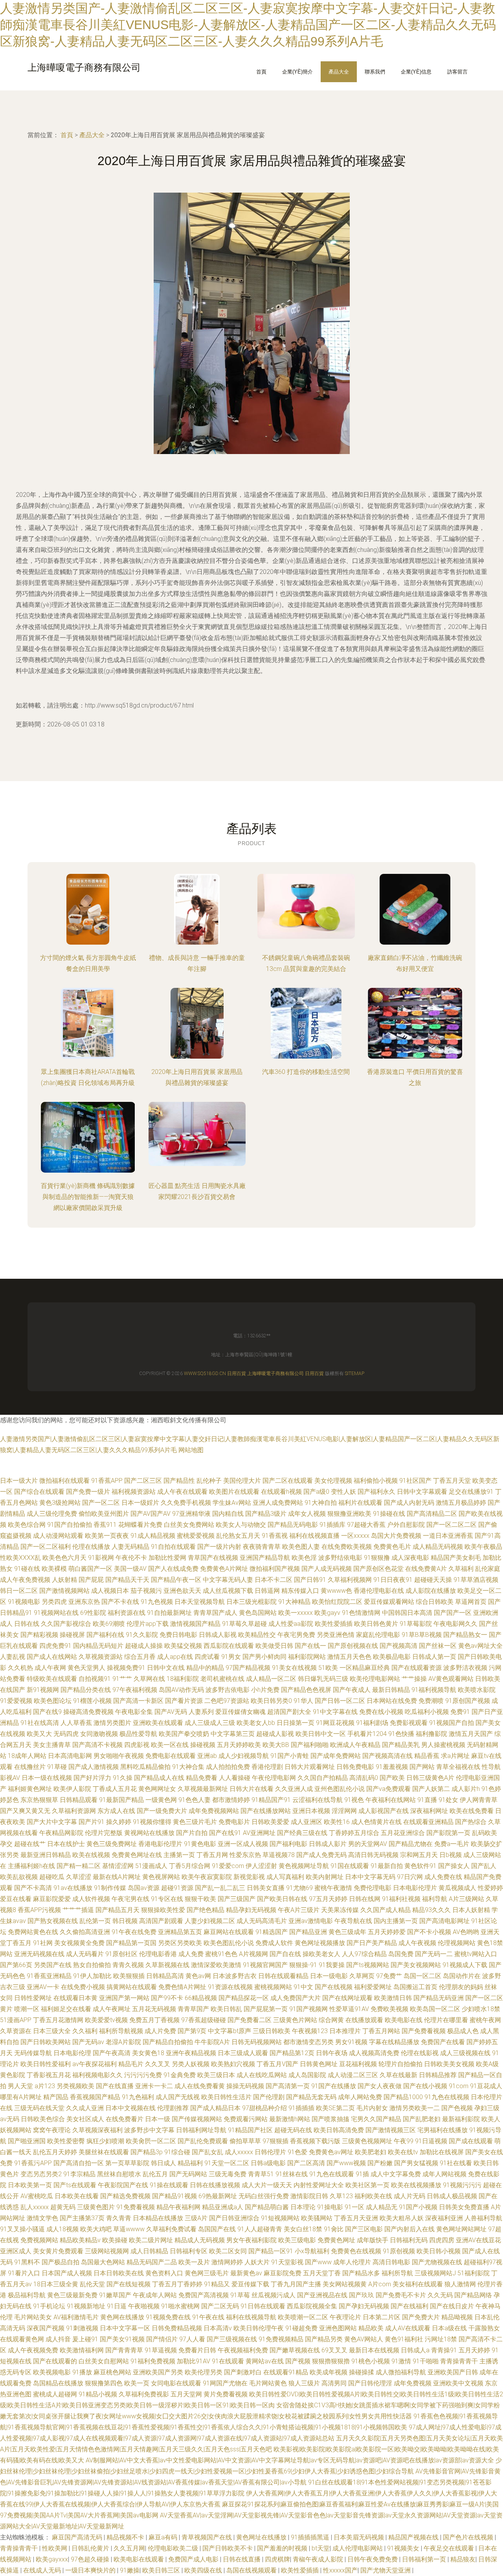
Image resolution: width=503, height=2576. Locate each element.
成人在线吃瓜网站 (262, 2075)
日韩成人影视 (218, 1635)
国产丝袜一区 (438, 1646)
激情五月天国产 (471, 1734)
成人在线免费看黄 (200, 2086)
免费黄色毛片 (392, 1547)
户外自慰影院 (406, 1525)
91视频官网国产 (265, 1965)
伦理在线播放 (91, 1547)
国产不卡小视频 (429, 1932)
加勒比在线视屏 (442, 2152)
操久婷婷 (119, 1822)
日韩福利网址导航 (201, 2130)
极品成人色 (463, 2031)
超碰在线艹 (30, 1844)
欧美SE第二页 (335, 2108)
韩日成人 (163, 2163)
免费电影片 (234, 1822)
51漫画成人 (151, 1866)
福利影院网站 (307, 1657)
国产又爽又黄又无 (25, 1811)
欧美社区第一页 (367, 2185)
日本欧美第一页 (30, 2185)
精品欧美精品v (80, 2240)
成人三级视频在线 (465, 2053)
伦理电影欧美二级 (174, 2548)
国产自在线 (285, 1954)
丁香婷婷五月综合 (354, 1833)
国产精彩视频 (39, 1635)
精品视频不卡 (126, 2537)
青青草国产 (193, 2009)
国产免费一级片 (88, 1492)
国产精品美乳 (401, 1745)
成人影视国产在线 (384, 1811)
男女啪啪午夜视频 (119, 1756)
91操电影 (330, 2207)
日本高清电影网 (70, 1756)
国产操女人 (454, 1866)
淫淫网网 (344, 1811)
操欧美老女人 (321, 1954)
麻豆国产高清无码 (78, 2537)
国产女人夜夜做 (380, 2086)
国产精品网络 (473, 2295)
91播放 (82, 2372)
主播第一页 (179, 1855)
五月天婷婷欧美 (239, 1745)
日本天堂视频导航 (200, 1602)
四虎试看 (207, 1657)
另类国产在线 (53, 1965)
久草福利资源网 (74, 1811)
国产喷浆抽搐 (330, 2119)
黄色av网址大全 (480, 1646)
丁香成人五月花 (115, 1789)
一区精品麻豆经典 (365, 1668)
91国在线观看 (350, 1866)
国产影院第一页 (448, 1833)
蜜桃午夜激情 (333, 1888)
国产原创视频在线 (353, 1646)
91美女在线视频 (294, 1668)
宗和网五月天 (419, 1855)
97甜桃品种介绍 (264, 2108)
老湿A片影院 (123, 2042)
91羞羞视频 (392, 1767)
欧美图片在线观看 (234, 1492)
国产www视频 (346, 2163)
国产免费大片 (421, 2317)
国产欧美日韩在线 (282, 1899)
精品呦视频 (457, 2317)
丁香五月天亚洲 (356, 2218)
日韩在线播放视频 (215, 2185)
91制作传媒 (110, 1888)
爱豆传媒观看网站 (389, 1602)
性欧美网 (55, 2548)
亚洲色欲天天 (182, 1591)
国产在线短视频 (129, 2284)
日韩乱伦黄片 (91, 2548)
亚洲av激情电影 (311, 1921)
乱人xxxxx (35, 2207)
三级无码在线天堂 (39, 2108)
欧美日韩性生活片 (226, 2097)
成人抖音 (58, 2339)
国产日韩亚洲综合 (234, 2218)
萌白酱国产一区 (90, 1569)
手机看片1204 (367, 1734)
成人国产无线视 (178, 2097)
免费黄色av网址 (331, 2152)
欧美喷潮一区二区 (303, 2317)
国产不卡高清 (33, 1888)
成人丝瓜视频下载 (228, 1591)
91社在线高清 (40, 1723)
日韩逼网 (267, 1591)
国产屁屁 (91, 1580)
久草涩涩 (79, 1877)
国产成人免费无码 (321, 1855)
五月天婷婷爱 (387, 1932)
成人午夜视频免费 (33, 2350)
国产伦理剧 (269, 2097)
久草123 (341, 2196)
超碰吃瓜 (52, 1877)
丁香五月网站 (381, 2031)
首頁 (261, 72)
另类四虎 (54, 1602)
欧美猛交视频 (183, 1646)
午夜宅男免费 (296, 1635)
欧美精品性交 (257, 1635)
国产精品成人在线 (159, 1778)
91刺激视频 (82, 2328)
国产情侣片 (162, 2339)
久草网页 (362, 1976)
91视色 (354, 1800)
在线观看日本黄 (75, 1998)
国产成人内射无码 (409, 1503)
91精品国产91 (271, 1800)
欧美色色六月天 (64, 1558)
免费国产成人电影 (194, 2559)
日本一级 (158, 2119)
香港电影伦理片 (160, 1844)
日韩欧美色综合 (43, 2119)
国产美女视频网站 (416, 1965)
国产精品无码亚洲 (439, 1998)
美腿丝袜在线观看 (104, 2152)
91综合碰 (177, 2152)
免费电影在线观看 (171, 1756)
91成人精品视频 (153, 1536)
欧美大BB (276, 1745)
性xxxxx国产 (340, 2570)
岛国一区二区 (422, 1976)
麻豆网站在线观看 (229, 1932)
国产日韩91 (310, 1580)
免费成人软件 (274, 1943)
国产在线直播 (115, 2086)
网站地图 (191, 1450)
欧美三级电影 (297, 2240)
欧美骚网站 (317, 2218)
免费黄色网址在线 (137, 1855)
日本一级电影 (329, 1976)
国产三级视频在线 (232, 2339)
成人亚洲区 (307, 1822)
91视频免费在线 (168, 2317)
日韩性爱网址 (33, 1998)
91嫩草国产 (115, 2295)
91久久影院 (142, 1635)
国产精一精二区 (79, 1866)
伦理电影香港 (158, 1954)
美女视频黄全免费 (79, 1943)
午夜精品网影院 (61, 1833)
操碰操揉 (362, 2372)
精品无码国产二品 (152, 2262)
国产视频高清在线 (387, 1756)
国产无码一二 (434, 1954)
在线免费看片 (125, 2119)
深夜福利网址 (429, 1811)
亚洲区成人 (16, 2251)
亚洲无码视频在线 (39, 1954)
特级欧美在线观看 (52, 1679)
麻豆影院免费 (283, 2273)
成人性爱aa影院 (291, 1624)
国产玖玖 (362, 2295)
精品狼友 (463, 2559)
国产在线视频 (334, 1987)
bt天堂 (321, 2548)
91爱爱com (228, 1866)
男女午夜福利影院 (251, 2240)
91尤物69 (299, 1888)
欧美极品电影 (392, 1657)
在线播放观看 (364, 2020)
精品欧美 (371, 2328)
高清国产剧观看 (161, 1921)
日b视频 (451, 1855)
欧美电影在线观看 (140, 2559)
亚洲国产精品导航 (265, 1558)
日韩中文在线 (166, 1668)
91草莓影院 (416, 1624)
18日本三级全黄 (56, 2284)
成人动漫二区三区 (353, 2075)
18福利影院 (183, 1679)
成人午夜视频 (417, 1943)
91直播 (427, 1800)
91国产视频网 (308, 2009)
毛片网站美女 (33, 2317)
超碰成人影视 (275, 1734)
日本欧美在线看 (77, 2196)
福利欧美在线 (373, 2196)
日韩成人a (415, 2350)
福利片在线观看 (360, 1503)
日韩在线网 (365, 1899)
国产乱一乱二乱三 (220, 1888)
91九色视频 (157, 1602)
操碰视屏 (72, 1635)
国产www (318, 2262)
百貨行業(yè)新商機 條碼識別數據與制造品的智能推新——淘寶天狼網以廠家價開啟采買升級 (88, 1197)
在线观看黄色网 (22, 2339)
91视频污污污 (462, 2185)
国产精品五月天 (117, 1910)
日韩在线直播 (242, 2559)
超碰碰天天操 (433, 1580)
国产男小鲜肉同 (264, 1657)
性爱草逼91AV (349, 2009)
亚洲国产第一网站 (124, 1998)
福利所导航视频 (121, 2031)
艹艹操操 (414, 1679)
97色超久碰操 (91, 2559)
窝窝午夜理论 (52, 2130)
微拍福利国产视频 (275, 1569)
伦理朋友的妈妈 (461, 1987)
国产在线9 (47, 1712)
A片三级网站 (466, 1899)
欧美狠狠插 (129, 1976)
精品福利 (190, 2163)
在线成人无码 (43, 2570)
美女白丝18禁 (303, 2229)
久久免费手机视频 (186, 1503)
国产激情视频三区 (391, 2130)
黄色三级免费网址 (112, 1844)
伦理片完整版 (104, 1833)
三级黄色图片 (96, 2207)
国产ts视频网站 (368, 1965)
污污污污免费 (143, 2075)
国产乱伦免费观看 (203, 2141)
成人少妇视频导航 (244, 1756)
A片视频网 (253, 1954)
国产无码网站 (188, 2174)
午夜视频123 (310, 2031)
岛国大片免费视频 (396, 1536)
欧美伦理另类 (204, 2372)
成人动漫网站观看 (58, 1536)
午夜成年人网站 (155, 2295)
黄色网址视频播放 (320, 1943)
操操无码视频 (245, 2086)
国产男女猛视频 (416, 2163)
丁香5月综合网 (190, 1866)
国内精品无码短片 (98, 1646)
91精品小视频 (98, 2394)
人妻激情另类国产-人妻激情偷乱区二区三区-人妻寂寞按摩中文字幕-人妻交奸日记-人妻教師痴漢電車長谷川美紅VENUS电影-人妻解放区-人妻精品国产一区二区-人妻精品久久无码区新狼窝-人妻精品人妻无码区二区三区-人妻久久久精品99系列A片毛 (248, 25)
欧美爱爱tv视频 (106, 2020)
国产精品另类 (324, 2339)
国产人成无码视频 (327, 1569)
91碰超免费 (301, 2328)
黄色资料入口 (164, 2273)
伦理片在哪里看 (446, 2020)
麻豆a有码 (164, 2537)
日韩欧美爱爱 (270, 1822)
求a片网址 (455, 1756)
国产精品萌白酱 (267, 2207)
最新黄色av (246, 2273)
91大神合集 (188, 1767)
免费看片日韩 (197, 2350)
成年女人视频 (307, 1514)
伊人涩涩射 (261, 1866)
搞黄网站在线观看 (132, 1987)
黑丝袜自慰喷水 (119, 2174)
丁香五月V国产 (277, 2064)
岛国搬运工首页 (415, 1987)
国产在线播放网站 (266, 1811)
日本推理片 (345, 2031)
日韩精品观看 (79, 1800)
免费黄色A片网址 (224, 1569)
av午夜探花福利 (95, 2064)
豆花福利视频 (358, 2064)
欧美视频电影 (52, 2372)
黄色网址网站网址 (461, 2229)
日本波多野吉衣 (235, 1976)
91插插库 (332, 1525)
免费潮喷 (431, 1701)
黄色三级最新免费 (72, 2295)
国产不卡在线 (120, 1602)
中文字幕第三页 (233, 1734)
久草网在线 (149, 1679)
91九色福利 (138, 2097)
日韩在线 (27, 1624)
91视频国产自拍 (452, 1723)
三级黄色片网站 (295, 2020)
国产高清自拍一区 (79, 2163)
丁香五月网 (212, 1855)
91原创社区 (121, 1954)
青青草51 (261, 2174)
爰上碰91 (85, 2339)
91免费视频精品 (281, 2339)
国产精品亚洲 (308, 1932)
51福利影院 (474, 2273)
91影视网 (101, 1558)
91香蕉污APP (33, 2163)
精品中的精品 (205, 1668)
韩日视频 (125, 1921)
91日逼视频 (431, 2141)
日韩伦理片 (270, 2152)
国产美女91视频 (122, 2339)
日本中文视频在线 (130, 2108)
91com (459, 2086)
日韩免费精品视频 (177, 2328)
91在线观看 (228, 2361)
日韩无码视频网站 (257, 2042)
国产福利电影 (288, 1844)
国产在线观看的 (55, 2361)
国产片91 (92, 1822)
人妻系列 (201, 1712)
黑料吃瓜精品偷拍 (145, 1767)
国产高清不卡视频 (97, 1745)
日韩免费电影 (355, 1767)
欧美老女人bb (256, 1723)
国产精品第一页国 (131, 1943)
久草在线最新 (398, 2075)
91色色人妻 (195, 1800)
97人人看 (192, 2339)
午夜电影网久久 (455, 1624)
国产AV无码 (171, 1712)
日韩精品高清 (165, 1976)
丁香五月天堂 (452, 1481)
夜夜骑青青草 (262, 1547)
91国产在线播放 (334, 2086)
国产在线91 (225, 1833)
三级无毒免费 (228, 2174)
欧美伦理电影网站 (375, 1679)
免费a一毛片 (452, 1844)
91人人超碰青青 (260, 2229)
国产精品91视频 (174, 2196)
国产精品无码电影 (293, 1525)
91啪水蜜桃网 (180, 2306)
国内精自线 (228, 1514)
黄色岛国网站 (258, 1613)
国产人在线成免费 (173, 1569)
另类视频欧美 (75, 2086)
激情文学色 (42, 2218)
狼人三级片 (304, 2383)
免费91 (460, 1712)
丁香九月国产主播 (296, 2284)
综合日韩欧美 (435, 1602)
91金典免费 (180, 2075)
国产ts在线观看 (75, 2185)
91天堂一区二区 (227, 2163)
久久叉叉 (158, 2064)
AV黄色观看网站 (451, 1679)
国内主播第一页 (396, 1921)
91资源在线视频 (230, 1987)
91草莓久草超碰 (244, 1624)
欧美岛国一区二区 (435, 2009)
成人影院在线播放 (431, 1591)
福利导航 (435, 1899)
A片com (380, 2284)
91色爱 (297, 2152)
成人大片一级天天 (267, 2185)
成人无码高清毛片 (262, 1921)
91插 (362, 2174)
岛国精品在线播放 (58, 2383)
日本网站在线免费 (392, 1701)
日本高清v (218, 2328)
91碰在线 (27, 1569)
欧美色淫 (304, 1558)
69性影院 (93, 1613)
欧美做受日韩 (274, 1646)
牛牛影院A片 (212, 2042)
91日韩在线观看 (263, 2306)
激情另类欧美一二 (415, 2108)
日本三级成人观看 (243, 2053)
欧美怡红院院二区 (337, 1602)
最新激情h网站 (290, 2119)
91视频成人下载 (465, 1965)
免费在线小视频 (381, 1712)
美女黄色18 (148, 2053)
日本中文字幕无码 (370, 1877)
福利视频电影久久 (97, 2075)
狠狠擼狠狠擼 (331, 2361)
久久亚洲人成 (294, 1789)
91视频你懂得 (152, 1822)
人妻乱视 (13, 1657)
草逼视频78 (279, 1855)
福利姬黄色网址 (30, 1789)
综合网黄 (331, 2020)
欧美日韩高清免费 (339, 2130)
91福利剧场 (372, 1723)
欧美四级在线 (204, 2570)
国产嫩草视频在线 (295, 2350)
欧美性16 (337, 1822)
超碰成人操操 (144, 1646)
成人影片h (466, 1789)
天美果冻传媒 (340, 1910)
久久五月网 (129, 2548)
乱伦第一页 (95, 1921)
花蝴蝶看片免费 (140, 1525)
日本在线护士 (66, 1844)
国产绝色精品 (206, 1910)
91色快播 (401, 1734)
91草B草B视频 (422, 1635)
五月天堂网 (186, 2394)
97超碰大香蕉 (366, 1525)
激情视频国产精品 (195, 1624)
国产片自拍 (192, 1833)
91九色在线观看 (332, 2174)
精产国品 (56, 2097)
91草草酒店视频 (476, 1580)
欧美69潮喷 (109, 1624)
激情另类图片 (112, 1723)
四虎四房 (442, 2240)
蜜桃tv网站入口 (476, 1954)
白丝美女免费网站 (189, 1525)
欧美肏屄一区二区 (151, 2141)
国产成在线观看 (471, 2141)
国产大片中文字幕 (52, 1822)
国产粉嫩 (380, 2163)
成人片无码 (409, 2196)
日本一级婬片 (140, 1503)
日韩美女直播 (266, 1888)
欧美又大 (39, 1734)
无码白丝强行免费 (264, 2196)
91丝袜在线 (292, 2174)
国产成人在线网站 (52, 1657)
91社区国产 (415, 1481)
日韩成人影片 (328, 1844)
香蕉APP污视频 (39, 1910)
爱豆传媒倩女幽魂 (240, 1712)
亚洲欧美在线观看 (158, 1723)
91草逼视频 (161, 2350)
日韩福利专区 (189, 2251)
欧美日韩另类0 (271, 1701)
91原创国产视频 (468, 1701)
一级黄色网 (161, 1800)
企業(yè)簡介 (297, 72)
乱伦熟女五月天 (238, 1536)
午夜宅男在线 (130, 1899)
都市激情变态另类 (308, 2042)
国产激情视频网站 (64, 1591)
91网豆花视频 (335, 1723)
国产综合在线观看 (39, 1492)
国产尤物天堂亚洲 (386, 2570)
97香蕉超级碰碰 (204, 2020)
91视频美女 (404, 2548)
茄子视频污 (146, 1591)
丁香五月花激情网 (58, 2020)
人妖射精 (64, 1580)
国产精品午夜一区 (176, 1580)
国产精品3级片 (266, 1514)
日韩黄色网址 (319, 2064)
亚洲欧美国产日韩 (453, 2372)
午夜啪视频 (144, 2306)
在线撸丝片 (30, 1767)
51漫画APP (16, 2020)
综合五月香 (140, 1657)
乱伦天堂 (92, 2284)
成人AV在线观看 (408, 2328)
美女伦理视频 (333, 1481)
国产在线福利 (409, 2306)
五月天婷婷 (474, 2350)
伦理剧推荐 (173, 2108)
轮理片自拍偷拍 (400, 2064)
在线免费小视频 (83, 1987)
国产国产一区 (453, 1613)
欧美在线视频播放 (416, 2185)
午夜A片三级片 (299, 1910)
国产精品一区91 (271, 2251)
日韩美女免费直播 (464, 2207)
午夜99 (404, 2141)
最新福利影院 (461, 2119)
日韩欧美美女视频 (449, 2064)
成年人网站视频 (444, 2174)
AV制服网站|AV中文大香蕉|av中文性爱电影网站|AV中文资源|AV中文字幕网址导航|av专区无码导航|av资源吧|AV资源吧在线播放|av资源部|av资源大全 (290, 2460)
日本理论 (303, 2207)
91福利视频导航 (434, 1690)
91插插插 (301, 2108)
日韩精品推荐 (438, 2075)
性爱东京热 (245, 1855)
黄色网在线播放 (122, 2317)
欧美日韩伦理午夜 (259, 2328)
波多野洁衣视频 (465, 1668)
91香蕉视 (275, 1536)
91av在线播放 (73, 1888)
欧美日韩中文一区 (321, 1734)
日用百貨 (237, 1373)
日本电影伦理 (72, 2053)
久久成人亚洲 (85, 2108)
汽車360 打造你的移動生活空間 (306, 1072)
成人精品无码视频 (438, 1547)
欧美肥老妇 (371, 2152)
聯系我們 (375, 72)
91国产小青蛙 (290, 1756)
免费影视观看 (409, 1723)
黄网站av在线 (265, 2361)
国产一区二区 (101, 1503)
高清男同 (334, 2383)
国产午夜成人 (352, 1690)
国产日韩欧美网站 (46, 2042)
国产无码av (88, 2042)
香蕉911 (105, 1525)
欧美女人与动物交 (241, 1525)
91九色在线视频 (447, 2097)
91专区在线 (167, 1899)
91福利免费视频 (153, 2361)
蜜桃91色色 (221, 1954)
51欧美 (328, 1668)
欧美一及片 (194, 2262)
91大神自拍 (321, 1503)
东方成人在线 (116, 1811)
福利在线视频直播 (314, 1536)
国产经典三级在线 (302, 1833)
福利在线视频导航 (251, 2317)
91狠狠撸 (377, 1558)
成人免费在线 (443, 1877)
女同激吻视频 (99, 1734)
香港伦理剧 (267, 1767)
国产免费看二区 (250, 2020)
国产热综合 (471, 1822)
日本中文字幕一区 (125, 2328)
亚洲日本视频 (311, 1811)
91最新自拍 (387, 1866)
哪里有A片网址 (21, 2097)
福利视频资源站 (134, 1492)
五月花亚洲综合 (403, 1833)
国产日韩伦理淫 (370, 2383)
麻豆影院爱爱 (52, 1899)
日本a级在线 (449, 2328)
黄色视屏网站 (161, 1877)
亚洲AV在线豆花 (478, 2240)
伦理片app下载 (148, 1624)
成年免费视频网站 (214, 1811)
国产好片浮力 (92, 1778)
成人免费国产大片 (296, 1998)
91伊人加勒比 (92, 1976)
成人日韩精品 (149, 2251)
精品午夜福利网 (178, 2207)
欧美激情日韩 (393, 1998)
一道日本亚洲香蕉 (448, 1536)
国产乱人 (484, 1866)
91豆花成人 (486, 2086)
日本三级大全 (52, 2031)
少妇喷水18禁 (481, 2009)
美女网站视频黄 (345, 2284)
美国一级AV (130, 1569)
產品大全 (339, 72)
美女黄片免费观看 (58, 2251)
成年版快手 (373, 2240)
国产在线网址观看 (347, 1998)
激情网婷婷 (227, 2262)
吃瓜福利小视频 (427, 1712)
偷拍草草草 (245, 2141)
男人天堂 (20, 2086)
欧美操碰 (115, 2240)
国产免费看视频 (424, 2031)
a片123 (45, 2086)
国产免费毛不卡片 (401, 2295)
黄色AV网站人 (364, 2339)
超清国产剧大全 (289, 1712)
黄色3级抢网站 (60, 1503)
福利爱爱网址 (373, 1987)
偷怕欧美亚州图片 (104, 1514)
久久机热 (20, 1668)
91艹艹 (122, 1679)
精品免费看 (202, 1778)
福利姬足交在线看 (66, 2009)
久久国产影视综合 (66, 1624)
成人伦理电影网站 (358, 2548)
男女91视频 (351, 2042)
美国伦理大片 (242, 1481)
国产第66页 (16, 1965)
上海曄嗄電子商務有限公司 (275, 1373)
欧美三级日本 (216, 2075)
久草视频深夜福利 (97, 2130)
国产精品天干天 (127, 1580)
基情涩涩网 (118, 1866)
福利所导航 (397, 2273)
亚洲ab (207, 1756)
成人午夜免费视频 (25, 1580)
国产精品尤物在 (411, 1844)
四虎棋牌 (277, 2559)
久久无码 (440, 2295)
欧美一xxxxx (296, 1613)
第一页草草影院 (127, 2163)
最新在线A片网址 (117, 1877)
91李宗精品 (79, 2174)
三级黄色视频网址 (367, 2141)
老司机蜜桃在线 (222, 1679)
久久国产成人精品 (386, 1910)
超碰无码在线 (293, 2130)
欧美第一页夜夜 (107, 1536)
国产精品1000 (403, 2097)
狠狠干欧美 (200, 1899)
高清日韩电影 (391, 2262)
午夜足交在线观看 (450, 2548)
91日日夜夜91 (393, 1580)
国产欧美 (392, 1778)
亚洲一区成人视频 (243, 1844)
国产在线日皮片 (452, 2306)
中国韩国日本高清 (407, 1613)
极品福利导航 (27, 2295)
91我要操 (332, 1965)
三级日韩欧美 (272, 2031)
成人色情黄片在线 (376, 1822)
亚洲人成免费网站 (278, 1503)
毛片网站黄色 (268, 2383)
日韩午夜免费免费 (373, 2559)
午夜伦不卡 (131, 1558)
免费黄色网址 (336, 2240)
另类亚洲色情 (336, 1635)
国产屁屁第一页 (266, 2009)
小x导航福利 (312, 2251)
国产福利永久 (376, 1492)
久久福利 (85, 2031)
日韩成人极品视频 (452, 2196)
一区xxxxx (355, 1536)
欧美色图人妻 (301, 1547)
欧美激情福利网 (82, 2350)
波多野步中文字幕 (149, 2130)
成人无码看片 (85, 1954)
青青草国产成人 (215, 1613)
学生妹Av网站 (232, 1503)
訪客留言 (457, 72)
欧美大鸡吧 (96, 2229)
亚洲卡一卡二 (154, 2086)
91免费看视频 (136, 2207)
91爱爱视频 (16, 1701)
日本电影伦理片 (415, 1888)
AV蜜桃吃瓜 (37, 2196)
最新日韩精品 (391, 1690)
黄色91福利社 (404, 2339)
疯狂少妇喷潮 (105, 2141)
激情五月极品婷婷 (461, 1503)
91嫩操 (130, 2570)
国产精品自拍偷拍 (168, 2042)
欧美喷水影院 (477, 1690)
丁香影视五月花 (49, 2075)
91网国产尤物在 (225, 2383)
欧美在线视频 (91, 1855)
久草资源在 (16, 2031)
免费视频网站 (39, 2240)
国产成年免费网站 (336, 1756)
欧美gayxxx (52, 2559)
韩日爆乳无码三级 (323, 1679)
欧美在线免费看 (472, 1811)
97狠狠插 (275, 2141)
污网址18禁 (441, 2339)
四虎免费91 (55, 1646)
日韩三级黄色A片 (430, 1778)
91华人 (303, 1701)
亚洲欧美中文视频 (458, 2383)
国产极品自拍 (61, 2262)
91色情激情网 (361, 1613)
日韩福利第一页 (425, 2559)
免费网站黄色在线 (33, 1932)
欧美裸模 (54, 1569)
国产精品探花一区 (244, 1998)
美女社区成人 (85, 2119)
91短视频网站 (280, 2218)
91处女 (448, 1800)
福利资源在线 (127, 1613)
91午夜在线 (208, 2317)
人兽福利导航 (483, 2218)
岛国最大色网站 (103, 2262)
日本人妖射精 (471, 1910)
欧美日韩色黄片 (376, 1624)
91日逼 (117, 2306)
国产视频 (298, 2361)
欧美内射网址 (325, 1877)
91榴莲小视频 (92, 1701)
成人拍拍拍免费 (228, 1767)
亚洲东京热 (84, 1602)
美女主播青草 (52, 1745)
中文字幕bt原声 (229, 2031)
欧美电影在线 (404, 2020)
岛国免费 (401, 1954)
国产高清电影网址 (444, 1921)
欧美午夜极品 (483, 1547)
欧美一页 (137, 2383)
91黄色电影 (200, 1844)
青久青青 (119, 2218)
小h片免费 (265, 1690)
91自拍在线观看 (173, 1547)
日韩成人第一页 (434, 1657)
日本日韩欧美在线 (119, 2273)
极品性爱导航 (138, 1734)
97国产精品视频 (248, 1668)
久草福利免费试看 (171, 2229)
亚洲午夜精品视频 (191, 2053)
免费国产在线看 (443, 2042)
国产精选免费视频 (125, 2196)
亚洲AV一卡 (43, 1987)
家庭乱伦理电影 (378, 1635)
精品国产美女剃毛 (456, 1558)
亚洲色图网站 (338, 2328)
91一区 (354, 2207)
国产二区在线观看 (288, 1481)
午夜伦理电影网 (274, 1778)
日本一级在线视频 (47, 1778)
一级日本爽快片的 (91, 2570)
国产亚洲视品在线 (322, 2295)
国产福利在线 (105, 1635)
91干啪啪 (426, 2361)
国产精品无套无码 (311, 2097)
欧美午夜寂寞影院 (207, 1877)
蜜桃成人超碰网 (55, 2394)
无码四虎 (66, 1734)
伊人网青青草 (479, 1800)
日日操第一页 (296, 1723)
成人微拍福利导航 (401, 2372)
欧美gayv (327, 1613)
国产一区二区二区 (452, 1525)
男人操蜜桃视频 (443, 1745)
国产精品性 (179, 1481)
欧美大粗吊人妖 (402, 2218)
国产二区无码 (220, 2306)
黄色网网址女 (157, 1789)
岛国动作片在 (462, 1976)
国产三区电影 (364, 2229)
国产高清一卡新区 (138, 1701)
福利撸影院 (431, 1734)
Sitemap (355, 1373)
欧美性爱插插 (334, 1624)
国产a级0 (316, 1492)
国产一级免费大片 (162, 1811)
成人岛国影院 (307, 2075)
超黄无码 (63, 2207)
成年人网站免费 (360, 2097)
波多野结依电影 (340, 1558)
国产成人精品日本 (215, 2108)
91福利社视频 (401, 1899)
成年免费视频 (413, 2383)
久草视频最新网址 (203, 1789)
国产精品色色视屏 (306, 1690)
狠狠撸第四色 (104, 2383)
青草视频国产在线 (207, 2537)
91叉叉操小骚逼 (22, 2229)
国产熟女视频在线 (53, 1921)
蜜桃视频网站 (273, 1987)
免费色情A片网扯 (182, 1987)
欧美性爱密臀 (66, 2141)
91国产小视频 (418, 2207)
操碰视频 (203, 1745)
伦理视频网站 (457, 1943)
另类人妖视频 (191, 2064)
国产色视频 (457, 2108)
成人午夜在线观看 (182, 1492)
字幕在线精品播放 (394, 2042)
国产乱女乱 (207, 2152)
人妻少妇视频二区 (210, 1921)
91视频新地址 (86, 2306)
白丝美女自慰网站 (104, 2361)
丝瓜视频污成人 (274, 2295)
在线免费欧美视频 (347, 1547)
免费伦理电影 (373, 1888)
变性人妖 (343, 1492)
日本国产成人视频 (67, 2273)
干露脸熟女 (484, 2328)
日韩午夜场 (332, 2053)
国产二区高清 (306, 2163)
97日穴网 (410, 1877)
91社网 (43, 1943)
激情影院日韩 (309, 2196)
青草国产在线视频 (213, 1558)
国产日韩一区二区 (340, 1701)
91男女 (231, 1657)
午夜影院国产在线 (123, 2185)
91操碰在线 (389, 1514)
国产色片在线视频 (469, 2537)
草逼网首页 (471, 1602)
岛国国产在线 (217, 2229)
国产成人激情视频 (94, 1767)
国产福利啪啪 (310, 1745)
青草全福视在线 (458, 1767)
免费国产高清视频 (204, 2295)
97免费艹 (389, 1976)
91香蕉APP (107, 1481)
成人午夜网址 (112, 2009)
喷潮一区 (27, 2009)
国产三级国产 (237, 1899)
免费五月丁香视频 (154, 2020)
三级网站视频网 (107, 2251)
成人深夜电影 (410, 1558)
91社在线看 (456, 2163)
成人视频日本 (110, 1591)
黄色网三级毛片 (207, 2273)
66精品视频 (201, 1998)
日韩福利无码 (409, 2240)
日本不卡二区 (274, 1580)
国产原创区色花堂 (378, 1569)
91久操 (123, 1778)
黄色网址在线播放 (262, 2537)
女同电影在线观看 (176, 2383)
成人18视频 (62, 2229)
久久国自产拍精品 (323, 1778)
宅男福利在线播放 (442, 2130)
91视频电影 (24, 1602)
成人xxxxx (239, 2152)
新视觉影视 (249, 1877)
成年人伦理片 (352, 2262)
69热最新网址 (218, 2196)
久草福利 (461, 1569)
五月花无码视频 (154, 2009)
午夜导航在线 (353, 1921)
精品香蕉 (427, 1756)
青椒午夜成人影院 (319, 2559)
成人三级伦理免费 (52, 1514)
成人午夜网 (50, 1668)
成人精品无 (382, 2207)
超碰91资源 (177, 1888)
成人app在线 (175, 1657)
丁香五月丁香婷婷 (177, 2284)
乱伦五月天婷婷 (55, 2152)
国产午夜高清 (112, 2053)
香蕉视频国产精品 (95, 2097)
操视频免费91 (126, 1668)
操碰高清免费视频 (88, 1712)
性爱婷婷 (490, 1888)
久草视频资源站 (101, 1657)
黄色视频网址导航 (304, 1866)
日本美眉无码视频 (360, 2537)
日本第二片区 (382, 2317)
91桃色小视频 (371, 2361)
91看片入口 (24, 2273)
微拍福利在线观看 (64, 1481)
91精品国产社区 (250, 2130)
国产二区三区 (143, 1481)
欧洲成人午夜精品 (355, 1745)
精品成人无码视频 (200, 2240)
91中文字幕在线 (335, 1712)
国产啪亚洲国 (27, 2141)
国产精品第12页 (292, 2053)
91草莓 (240, 2295)
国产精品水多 (361, 2273)
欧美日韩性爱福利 (46, 2064)
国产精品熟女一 (465, 1635)
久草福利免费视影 (144, 2394)
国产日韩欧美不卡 (228, 2548)
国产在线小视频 (425, 2086)
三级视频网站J (435, 2273)
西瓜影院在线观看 (229, 1646)
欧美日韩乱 (226, 2009)
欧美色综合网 (27, 1525)
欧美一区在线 (170, 1745)
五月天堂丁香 (322, 2273)
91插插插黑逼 (311, 2537)
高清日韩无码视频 (373, 1855)
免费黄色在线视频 (356, 2251)
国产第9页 (192, 2031)
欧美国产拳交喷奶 (184, 1734)
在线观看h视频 (281, 1492)
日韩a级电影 (268, 2163)
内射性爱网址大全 (319, 2185)
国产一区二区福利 (46, 1547)
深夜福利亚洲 (444, 2218)
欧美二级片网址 (151, 2240)
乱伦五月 (155, 2174)
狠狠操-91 (303, 1965)
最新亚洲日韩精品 (46, 1855)
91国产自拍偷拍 (70, 1525)
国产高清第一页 (288, 2086)
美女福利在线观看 (418, 2284)
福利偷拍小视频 (376, 1481)
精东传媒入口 (300, 1591)
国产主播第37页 (82, 2218)
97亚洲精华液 (191, 1514)
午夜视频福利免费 (243, 2350)
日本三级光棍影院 (251, 1602)
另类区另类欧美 (180, 1943)
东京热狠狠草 (39, 1800)
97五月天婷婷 (328, 1899)
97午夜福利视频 (135, 1690)
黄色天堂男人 (86, 1668)
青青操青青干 (459, 2361)
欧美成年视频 (329, 2372)
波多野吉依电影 (228, 1690)
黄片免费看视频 (226, 2394)
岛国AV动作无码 (181, 1690)
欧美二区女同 (228, 2251)
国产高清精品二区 (432, 1514)
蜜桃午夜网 (485, 2020)
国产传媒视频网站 (197, 2119)
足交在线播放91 (471, 1492)
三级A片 (196, 2218)
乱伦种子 (209, 1481)
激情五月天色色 (349, 1657)
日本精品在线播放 (158, 2218)
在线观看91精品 (286, 2372)
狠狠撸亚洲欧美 (349, 1514)
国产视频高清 (398, 1646)
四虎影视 (137, 1745)
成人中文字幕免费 (396, 2174)
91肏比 (334, 2229)
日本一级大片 (19, 1481)
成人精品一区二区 (271, 1679)
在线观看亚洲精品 (428, 1822)
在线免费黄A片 (426, 1569)
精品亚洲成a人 (223, 2207)
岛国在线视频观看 (252, 2570)
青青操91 (444, 2350)
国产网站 (422, 1767)
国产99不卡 (167, 1998)
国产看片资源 (184, 1701)
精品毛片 (131, 2064)
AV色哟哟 (466, 1932)
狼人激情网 (460, 2284)
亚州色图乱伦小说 (340, 1789)
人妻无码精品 (130, 1547)
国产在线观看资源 (417, 1668)
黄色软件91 (420, 1866)
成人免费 (191, 1954)
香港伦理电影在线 (379, 1591)
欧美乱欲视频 (19, 1877)
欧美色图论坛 (53, 1701)
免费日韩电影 (178, 1635)
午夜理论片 (345, 2317)
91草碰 (57, 1767)
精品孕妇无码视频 (251, 1910)
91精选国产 (272, 1932)
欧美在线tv (403, 2152)
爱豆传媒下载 (250, 2284)
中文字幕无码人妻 (228, 1580)
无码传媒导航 (33, 2053)
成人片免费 (160, 2031)
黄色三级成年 (347, 1932)
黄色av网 (198, 1976)
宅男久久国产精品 (376, 2119)
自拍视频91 (95, 1679)
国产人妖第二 (431, 1789)
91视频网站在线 (56, 1613)
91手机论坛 (49, 2306)
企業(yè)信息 (416, 72)
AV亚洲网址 (259, 1833)
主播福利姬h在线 (31, 1866)
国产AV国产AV (151, 1514)
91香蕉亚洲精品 (49, 1976)
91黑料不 (27, 2262)
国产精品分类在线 (86, 1690)
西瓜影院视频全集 (312, 2306)
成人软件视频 (91, 1899)
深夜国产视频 (46, 2328)
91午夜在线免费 (134, 1932)
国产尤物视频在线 (437, 2262)
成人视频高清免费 (374, 2053)
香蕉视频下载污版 (315, 2141)
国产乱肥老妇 (422, 2119)
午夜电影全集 (134, 1712)
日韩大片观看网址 (310, 1767)
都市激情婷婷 (231, 1800)
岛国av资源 (144, 1888)
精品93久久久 (431, 1910)
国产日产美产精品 (372, 1943)
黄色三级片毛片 (195, 1822)
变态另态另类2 (41, 2174)
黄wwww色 (336, 1591)
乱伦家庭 (488, 1569)
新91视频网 (43, 1690)
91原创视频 (399, 2251)
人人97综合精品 (364, 1954)
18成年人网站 (27, 1756)
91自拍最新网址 (169, 1613)
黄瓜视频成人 (457, 1888)
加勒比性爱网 (167, 1558)
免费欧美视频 (389, 2009)
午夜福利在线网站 (391, 1800)
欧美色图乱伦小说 (229, 1943)
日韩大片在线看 (251, 1789)
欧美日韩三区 (162, 2570)
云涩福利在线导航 (318, 1800)
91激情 (401, 2361)
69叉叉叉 (334, 2350)
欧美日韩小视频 (439, 2251)
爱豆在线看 (16, 1899)
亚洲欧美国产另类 (158, 2372)
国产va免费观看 (388, 1789)
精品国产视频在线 (414, 2537)
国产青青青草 (124, 2350)
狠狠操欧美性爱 (163, 1910)
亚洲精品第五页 (180, 1932)
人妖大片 (257, 2262)
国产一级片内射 (219, 1547)
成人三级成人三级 (210, 1723)
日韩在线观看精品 (283, 1976)
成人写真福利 (285, 1877)
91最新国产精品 (121, 1800)
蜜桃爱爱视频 (196, 1536)
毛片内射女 (372, 2108)
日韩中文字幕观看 (422, 1492)
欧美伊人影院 (72, 1789)
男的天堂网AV (368, 1844)
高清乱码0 (364, 1778)
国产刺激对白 (243, 2372)
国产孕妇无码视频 (364, 2306)
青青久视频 (128, 1965)
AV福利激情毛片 (76, 2317)
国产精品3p (147, 2152)
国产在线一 (310, 1646)
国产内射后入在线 (409, 2229)
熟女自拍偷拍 (92, 1965)
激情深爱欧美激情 (216, 1965)
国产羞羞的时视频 (283, 2548)
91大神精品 (294, 1602)
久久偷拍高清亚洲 (85, 1932)
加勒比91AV (194, 2361)
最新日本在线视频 (374, 2350)
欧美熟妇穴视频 (233, 2064)
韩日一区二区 (19, 1591)
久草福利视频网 (350, 1580)
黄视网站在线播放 (149, 1833)
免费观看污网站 (246, 2119)
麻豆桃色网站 (112, 2372)
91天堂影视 (287, 2262)
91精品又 (217, 2284)
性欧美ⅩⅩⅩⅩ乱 (20, 1558)
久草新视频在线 (167, 1965)
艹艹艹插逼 (78, 1910)
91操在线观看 (169, 2185)
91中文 (303, 1987)
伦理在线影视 (420, 2053)
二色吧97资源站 (227, 1701)
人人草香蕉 (76, 1723)
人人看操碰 (235, 1778)
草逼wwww (129, 2229)
